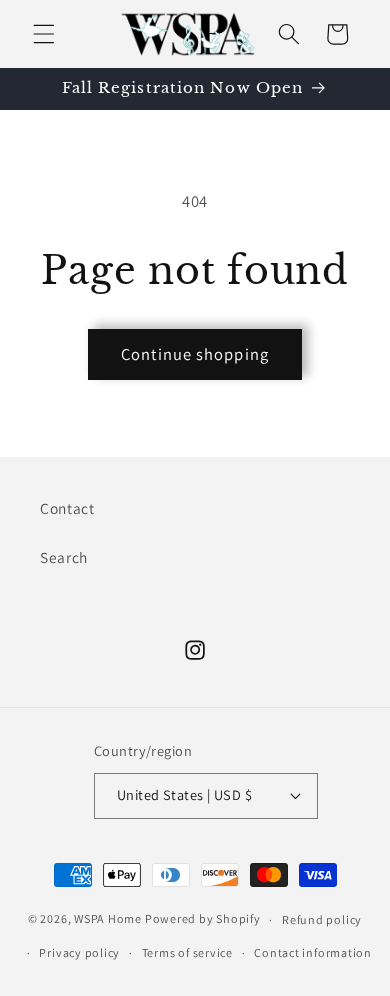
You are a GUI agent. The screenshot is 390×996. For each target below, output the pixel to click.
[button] (44, 34)
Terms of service (187, 952)
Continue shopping (195, 354)
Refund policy (322, 919)
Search (64, 557)
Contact (67, 508)
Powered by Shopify (203, 919)
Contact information (313, 952)
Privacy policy (79, 952)
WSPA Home (108, 919)
